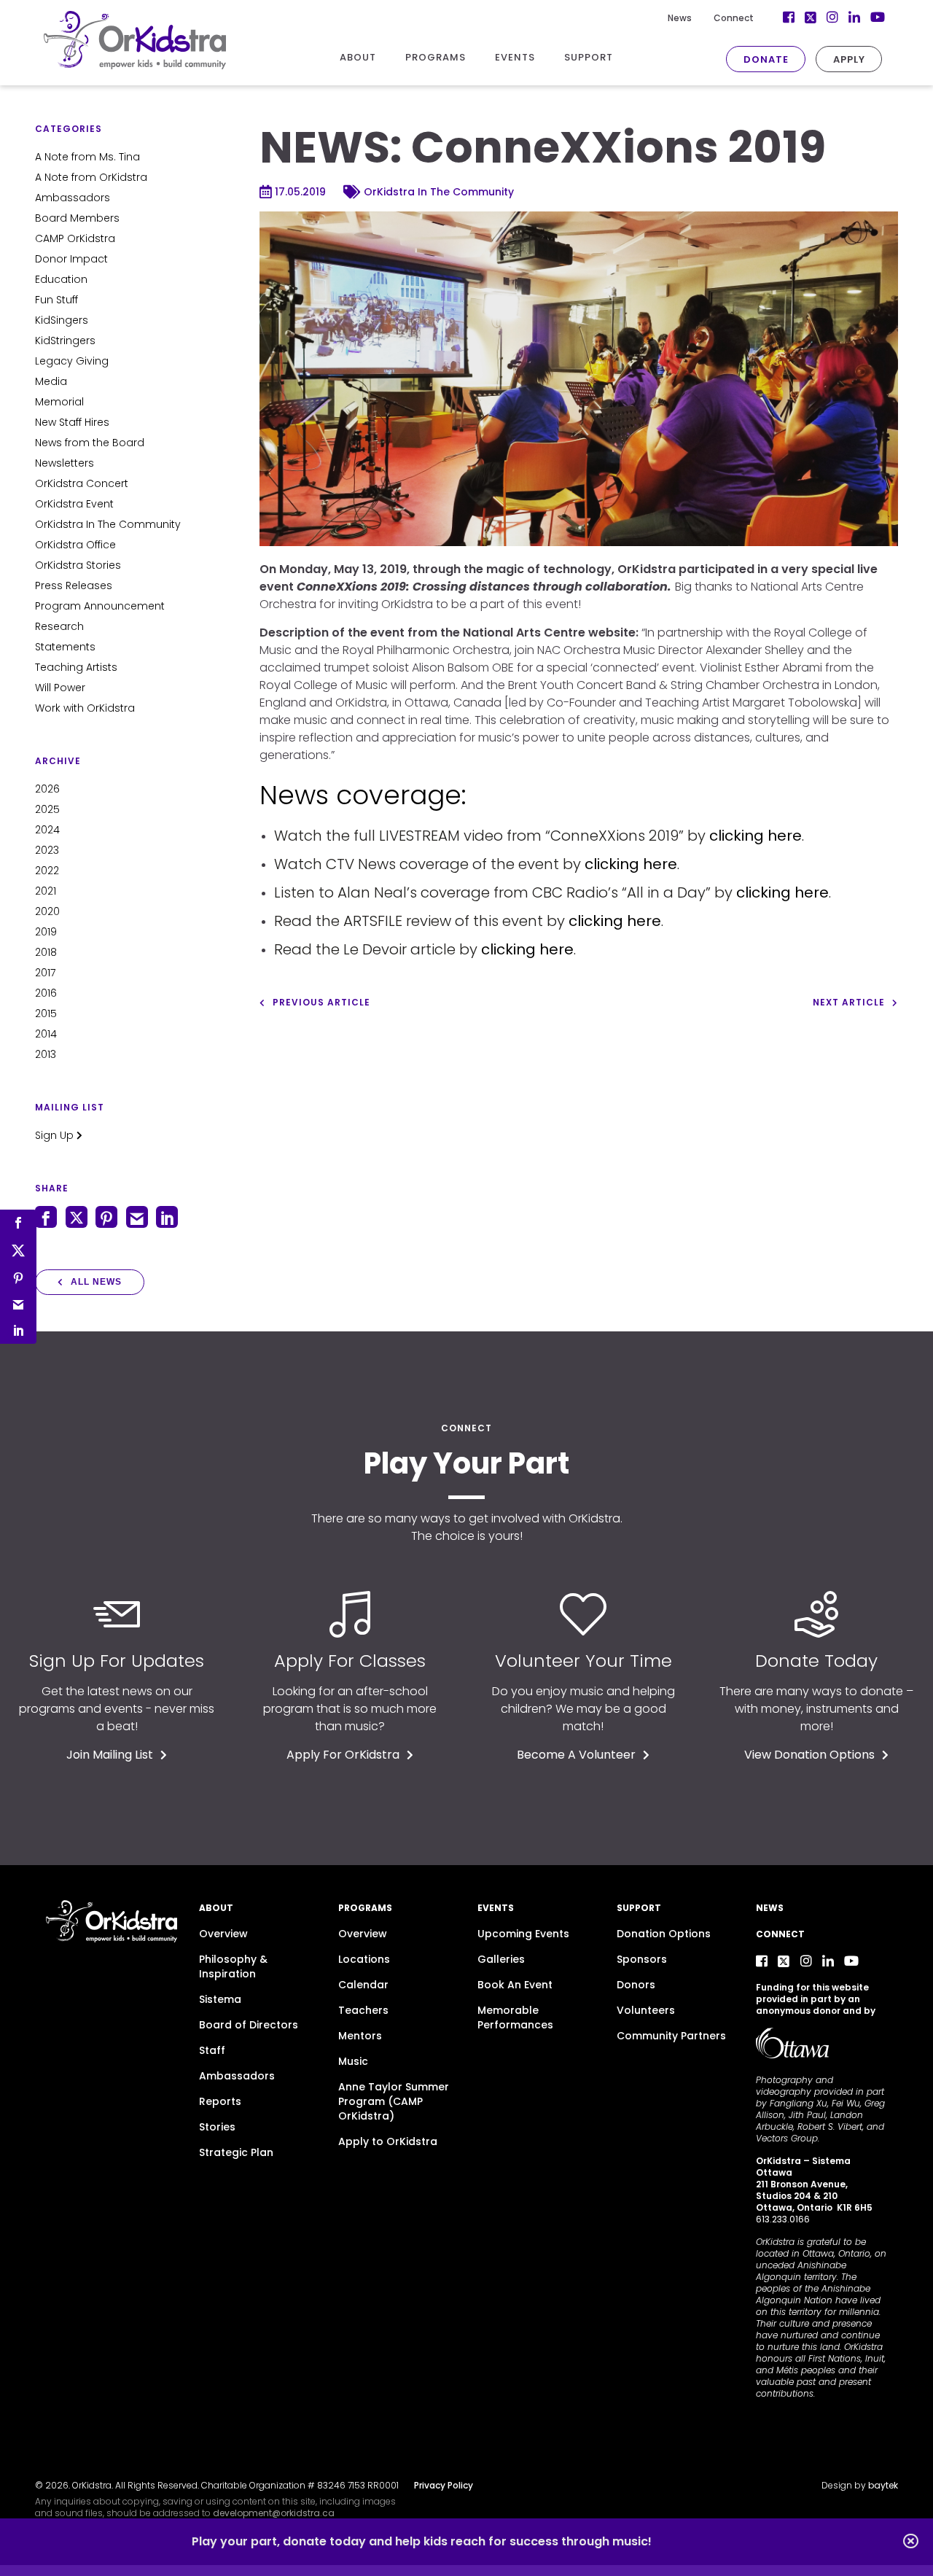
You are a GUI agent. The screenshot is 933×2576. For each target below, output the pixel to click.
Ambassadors (73, 198)
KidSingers (62, 320)
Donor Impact (71, 259)
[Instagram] (806, 1961)
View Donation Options (809, 1755)
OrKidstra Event (74, 504)
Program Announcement (100, 606)
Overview (223, 1934)
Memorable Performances (515, 2017)
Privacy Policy (444, 2485)
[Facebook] (762, 1961)
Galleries (501, 1959)
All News (96, 1282)
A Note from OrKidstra (91, 177)
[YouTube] (851, 1961)
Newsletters (65, 463)
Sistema (220, 1999)
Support (639, 1908)
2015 (46, 1013)
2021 (46, 891)
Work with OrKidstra (85, 708)
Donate (766, 59)
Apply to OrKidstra (388, 2141)
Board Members (77, 218)
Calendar (363, 1985)
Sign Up (56, 1135)
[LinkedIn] (828, 1961)
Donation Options (664, 1934)
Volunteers (646, 2010)
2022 (47, 871)
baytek (883, 2485)
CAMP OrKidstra (75, 238)
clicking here (756, 836)
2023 (47, 850)
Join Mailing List (110, 1755)
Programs (365, 1908)
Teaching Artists (76, 667)
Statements (65, 647)
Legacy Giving (72, 361)
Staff (212, 2050)
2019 (46, 932)
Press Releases (74, 585)
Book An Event (515, 1985)
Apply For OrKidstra (343, 1755)
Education (61, 279)
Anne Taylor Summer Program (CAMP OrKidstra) (394, 2101)
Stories (217, 2127)
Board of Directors (249, 2025)
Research (59, 626)
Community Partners (671, 2036)
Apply (849, 59)
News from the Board (90, 443)
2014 (46, 1034)
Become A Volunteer (576, 1755)
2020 (47, 911)
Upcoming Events (523, 1934)
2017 (45, 973)
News (680, 18)
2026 (47, 789)
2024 (47, 830)
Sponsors (642, 1959)
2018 (46, 952)
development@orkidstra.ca (274, 2513)
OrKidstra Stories (78, 565)
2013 (46, 1054)
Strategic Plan (236, 2152)
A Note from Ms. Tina (87, 157)
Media (51, 381)
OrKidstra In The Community (108, 524)
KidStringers (65, 341)
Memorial (59, 402)
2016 (46, 993)
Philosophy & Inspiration (233, 1966)
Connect (734, 18)
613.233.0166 (783, 2219)
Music (353, 2061)
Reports (220, 2101)
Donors (636, 1985)
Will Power (60, 688)
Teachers (363, 2010)
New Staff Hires (72, 422)
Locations (364, 1959)
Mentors (360, 2036)
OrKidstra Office (75, 545)
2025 (47, 809)
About (216, 1908)
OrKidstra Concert (82, 483)
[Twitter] (784, 1961)
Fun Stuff (56, 300)
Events (496, 1908)
